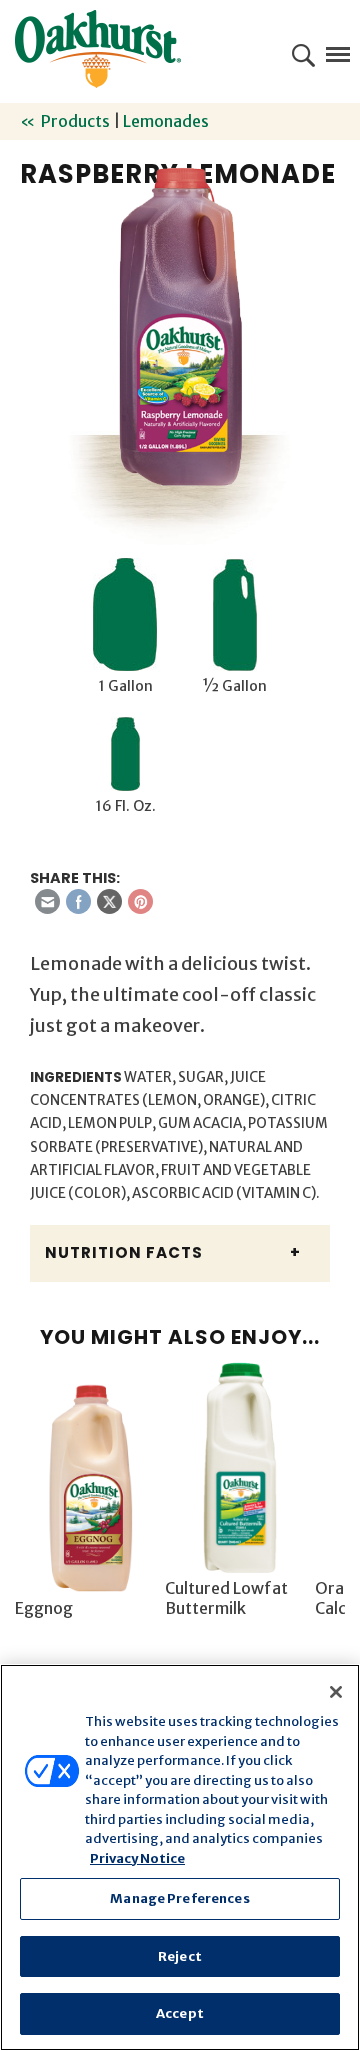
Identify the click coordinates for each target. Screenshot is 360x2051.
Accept (180, 2013)
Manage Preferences (179, 1898)
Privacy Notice (137, 1858)
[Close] (336, 1692)
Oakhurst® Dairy (98, 49)
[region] (180, 1857)
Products (75, 121)
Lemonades (166, 121)
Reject (180, 1956)
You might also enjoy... (180, 1337)
